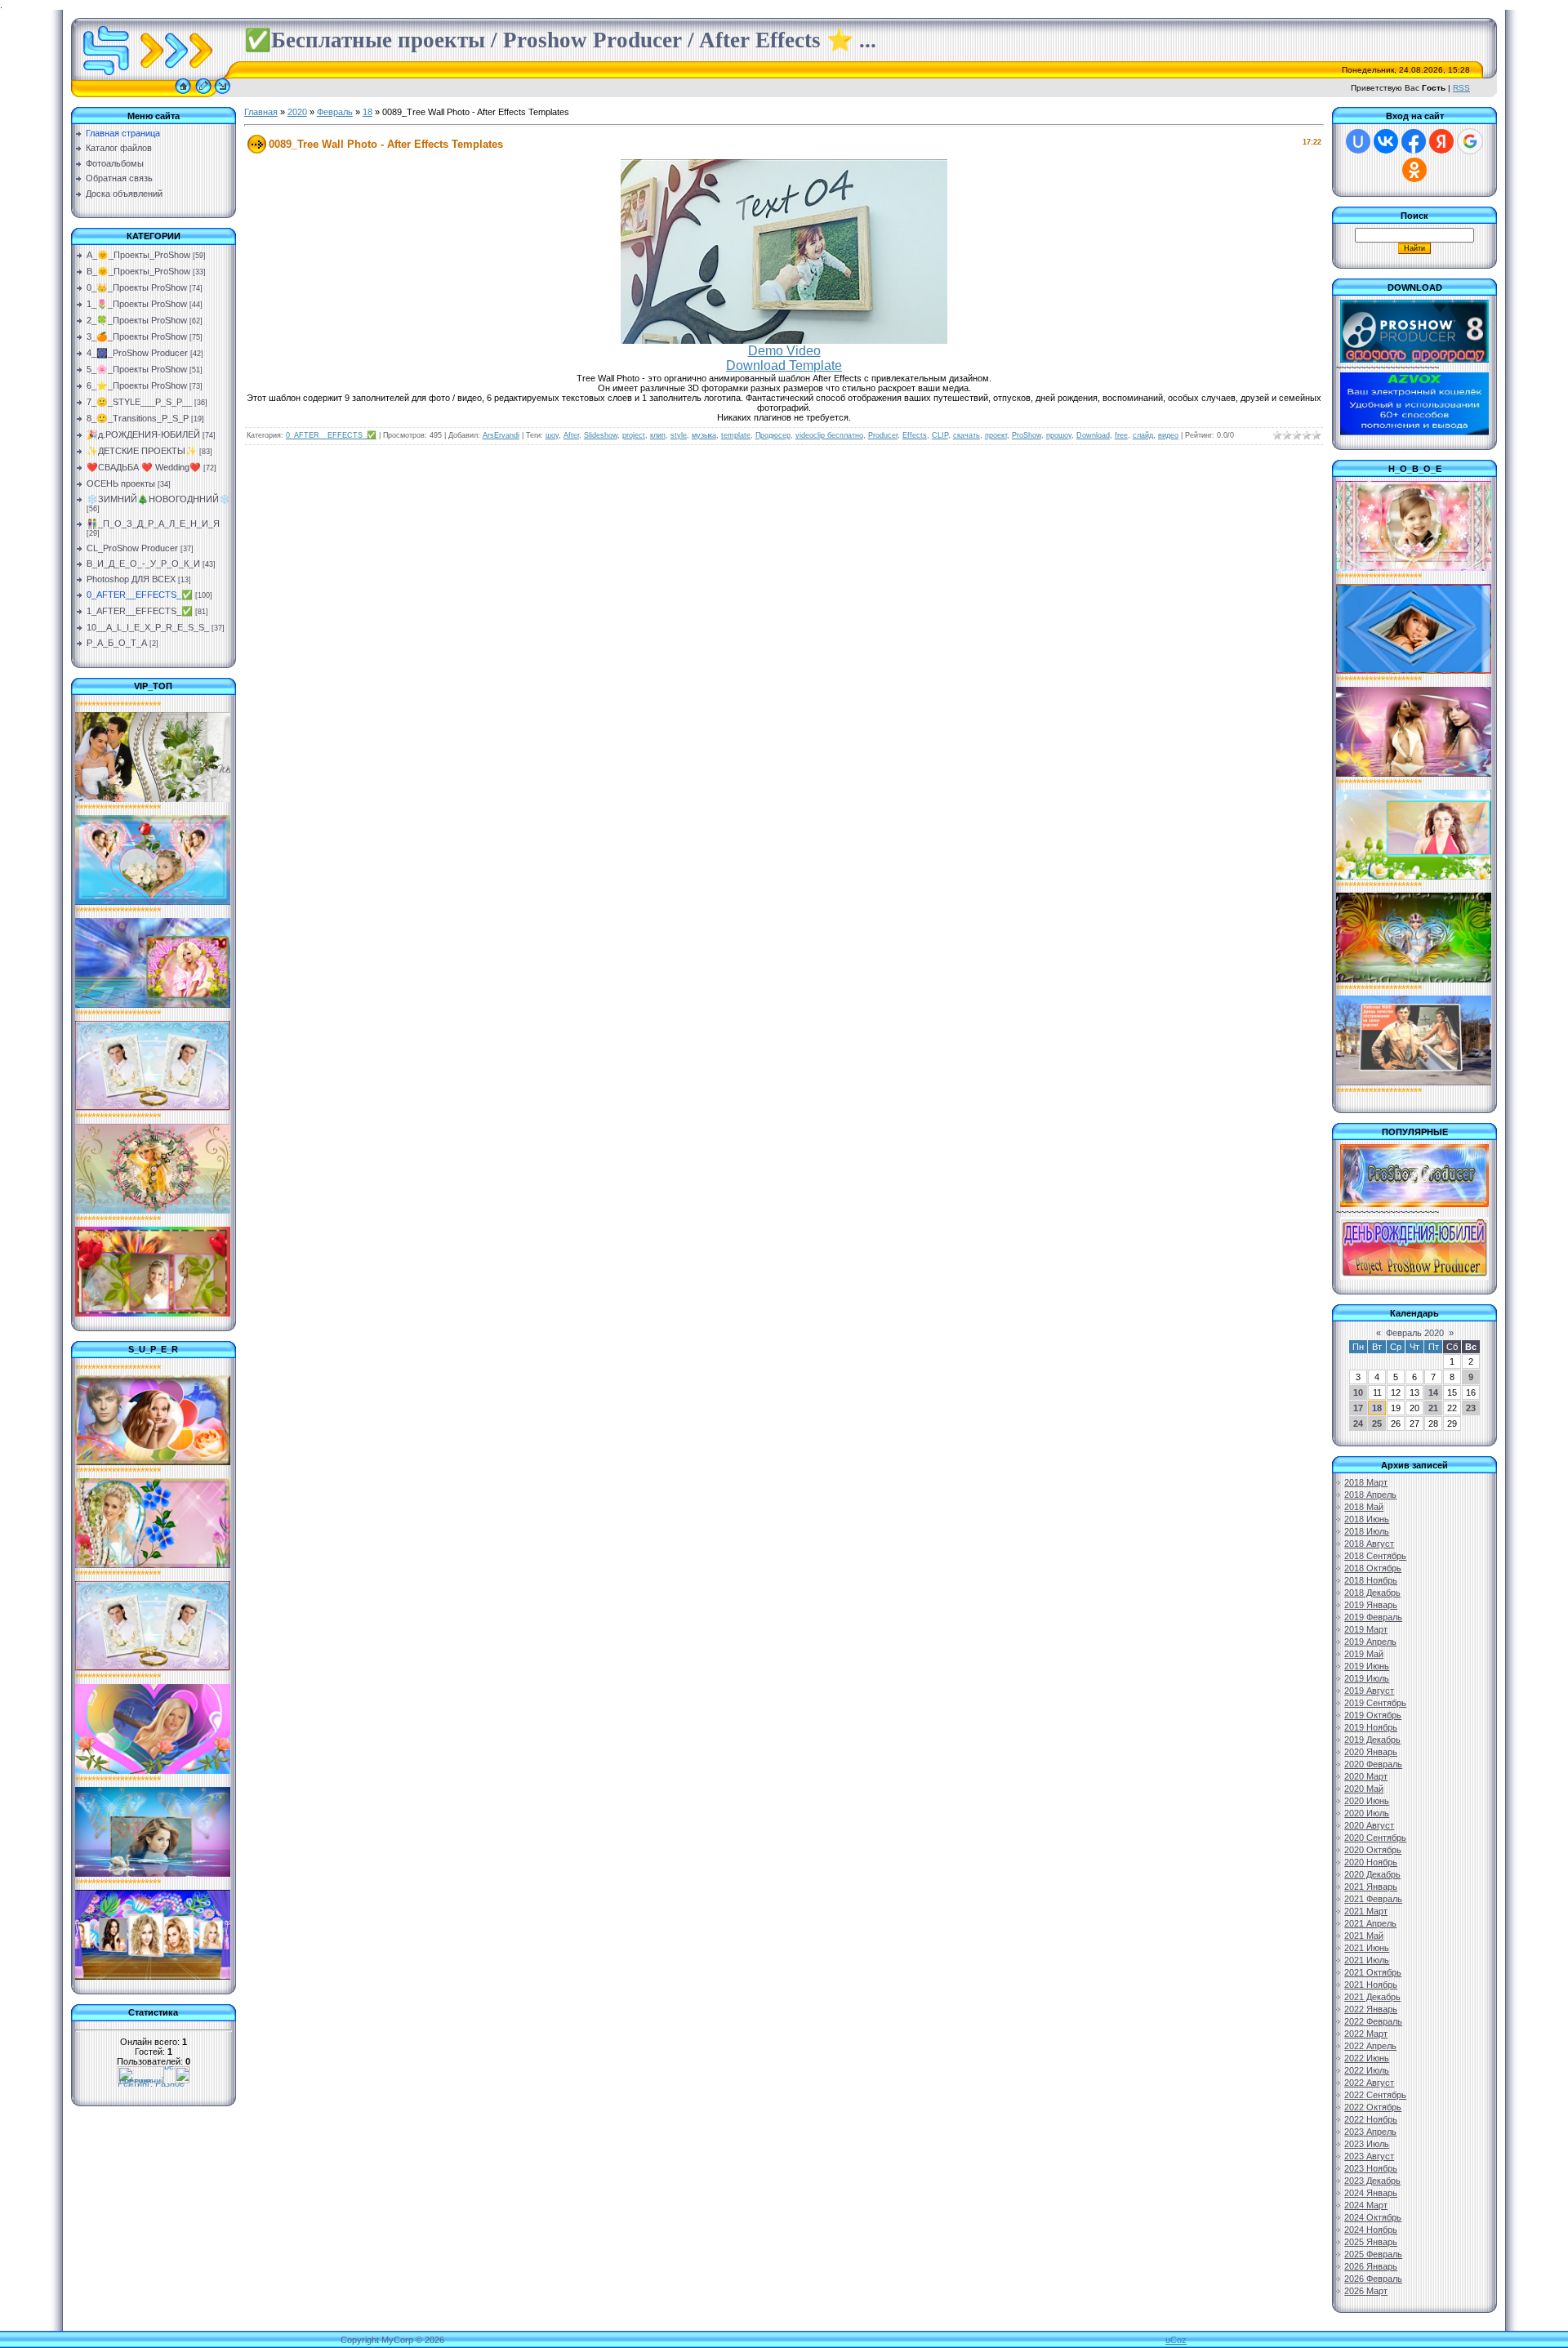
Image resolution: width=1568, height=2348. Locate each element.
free (1121, 435)
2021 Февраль (1373, 1899)
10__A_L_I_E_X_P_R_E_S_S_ (148, 627)
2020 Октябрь (1373, 1850)
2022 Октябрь (1373, 2107)
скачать (967, 435)
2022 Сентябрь (1375, 2095)
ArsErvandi (501, 435)
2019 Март (1366, 1629)
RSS (1461, 88)
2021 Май (1364, 1936)
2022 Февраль (1373, 2021)
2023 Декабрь (1372, 2181)
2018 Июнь (1367, 1519)
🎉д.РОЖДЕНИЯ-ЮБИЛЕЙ (143, 434)
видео (1168, 435)
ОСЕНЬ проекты (121, 483)
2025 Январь (1371, 2242)
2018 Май (1364, 1507)
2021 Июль (1367, 1960)
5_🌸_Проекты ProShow (137, 369)
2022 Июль (1367, 2070)
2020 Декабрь (1372, 1874)
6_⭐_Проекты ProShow (137, 385)
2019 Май (1364, 1654)
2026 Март (1366, 2291)
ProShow (1027, 435)
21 (1433, 1408)
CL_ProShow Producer (132, 548)
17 (1358, 1408)
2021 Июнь (1367, 1948)
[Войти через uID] (1358, 141)
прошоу (1059, 435)
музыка (704, 435)
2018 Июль (1367, 1531)
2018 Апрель (1370, 1495)
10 (1358, 1392)
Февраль (335, 112)
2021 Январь (1371, 1887)
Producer (883, 435)
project (634, 435)
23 (1471, 1408)
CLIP (940, 435)
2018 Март (1366, 1482)
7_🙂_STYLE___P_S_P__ (139, 402)
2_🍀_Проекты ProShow (137, 320)
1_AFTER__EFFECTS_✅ (140, 611)
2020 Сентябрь (1375, 1838)
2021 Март (1366, 1911)
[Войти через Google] (1470, 141)
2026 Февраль (1373, 2279)
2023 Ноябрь (1371, 2168)
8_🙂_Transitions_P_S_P (138, 418)
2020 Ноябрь (1371, 1862)
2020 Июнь (1367, 1801)
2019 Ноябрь (1371, 1727)
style (679, 435)
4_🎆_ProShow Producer (137, 353)
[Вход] (223, 94)
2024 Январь (1371, 2193)
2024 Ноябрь (1371, 2230)
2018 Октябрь (1373, 1568)
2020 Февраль (1373, 1764)
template (736, 435)
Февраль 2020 (1415, 1333)
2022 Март (1366, 2034)
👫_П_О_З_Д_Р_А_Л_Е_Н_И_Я (153, 524)
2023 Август (1369, 2156)
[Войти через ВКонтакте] (1386, 141)
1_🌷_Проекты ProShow (137, 304)
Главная (261, 112)
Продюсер (773, 435)
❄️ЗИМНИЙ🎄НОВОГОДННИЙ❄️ (158, 499)
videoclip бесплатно (829, 435)
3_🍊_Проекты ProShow (137, 336)
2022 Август (1369, 2083)
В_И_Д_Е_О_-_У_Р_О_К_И (143, 564)
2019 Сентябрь (1375, 1703)
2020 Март (1366, 1776)
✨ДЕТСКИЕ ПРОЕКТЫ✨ (142, 451)
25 (1377, 1424)
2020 (297, 112)
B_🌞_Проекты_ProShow (138, 271)
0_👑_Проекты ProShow (137, 287)
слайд (1143, 435)
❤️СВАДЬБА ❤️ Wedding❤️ (144, 467)
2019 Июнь (1367, 1666)
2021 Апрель (1370, 1923)
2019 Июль (1367, 1678)
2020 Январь (1371, 1752)
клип (658, 435)
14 (1433, 1392)
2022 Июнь (1367, 2058)
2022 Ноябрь (1371, 2119)
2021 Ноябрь (1371, 1985)
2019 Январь (1371, 1605)
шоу (552, 435)
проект (996, 435)
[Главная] (183, 94)
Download (1093, 435)
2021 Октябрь (1373, 1972)
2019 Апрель (1370, 1642)
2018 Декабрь (1372, 1593)
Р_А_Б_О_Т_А (117, 643)
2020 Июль (1367, 1813)
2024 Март (1366, 2205)
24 (1358, 1424)
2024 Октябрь (1373, 2217)
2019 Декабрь (1372, 1740)
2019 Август (1369, 1691)
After (571, 435)
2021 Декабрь (1372, 1997)
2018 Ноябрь (1371, 1580)
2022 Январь (1371, 2009)
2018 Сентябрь (1375, 1556)
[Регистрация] (203, 94)
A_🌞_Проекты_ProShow (138, 255)
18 (367, 112)
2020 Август (1369, 1825)
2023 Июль (1367, 2144)
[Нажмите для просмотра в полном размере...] (784, 341)
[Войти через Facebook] (1414, 141)
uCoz (1176, 2340)
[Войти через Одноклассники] (1414, 170)
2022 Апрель (1370, 2046)
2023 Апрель (1370, 2132)
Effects (915, 435)
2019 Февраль (1373, 1617)
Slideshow (601, 435)
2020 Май (1364, 1789)
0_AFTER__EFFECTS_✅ (140, 595)
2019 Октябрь (1373, 1715)
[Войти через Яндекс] (1441, 141)
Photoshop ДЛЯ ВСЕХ (131, 579)
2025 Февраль (1373, 2254)
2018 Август (1369, 1544)
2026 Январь (1371, 2266)
